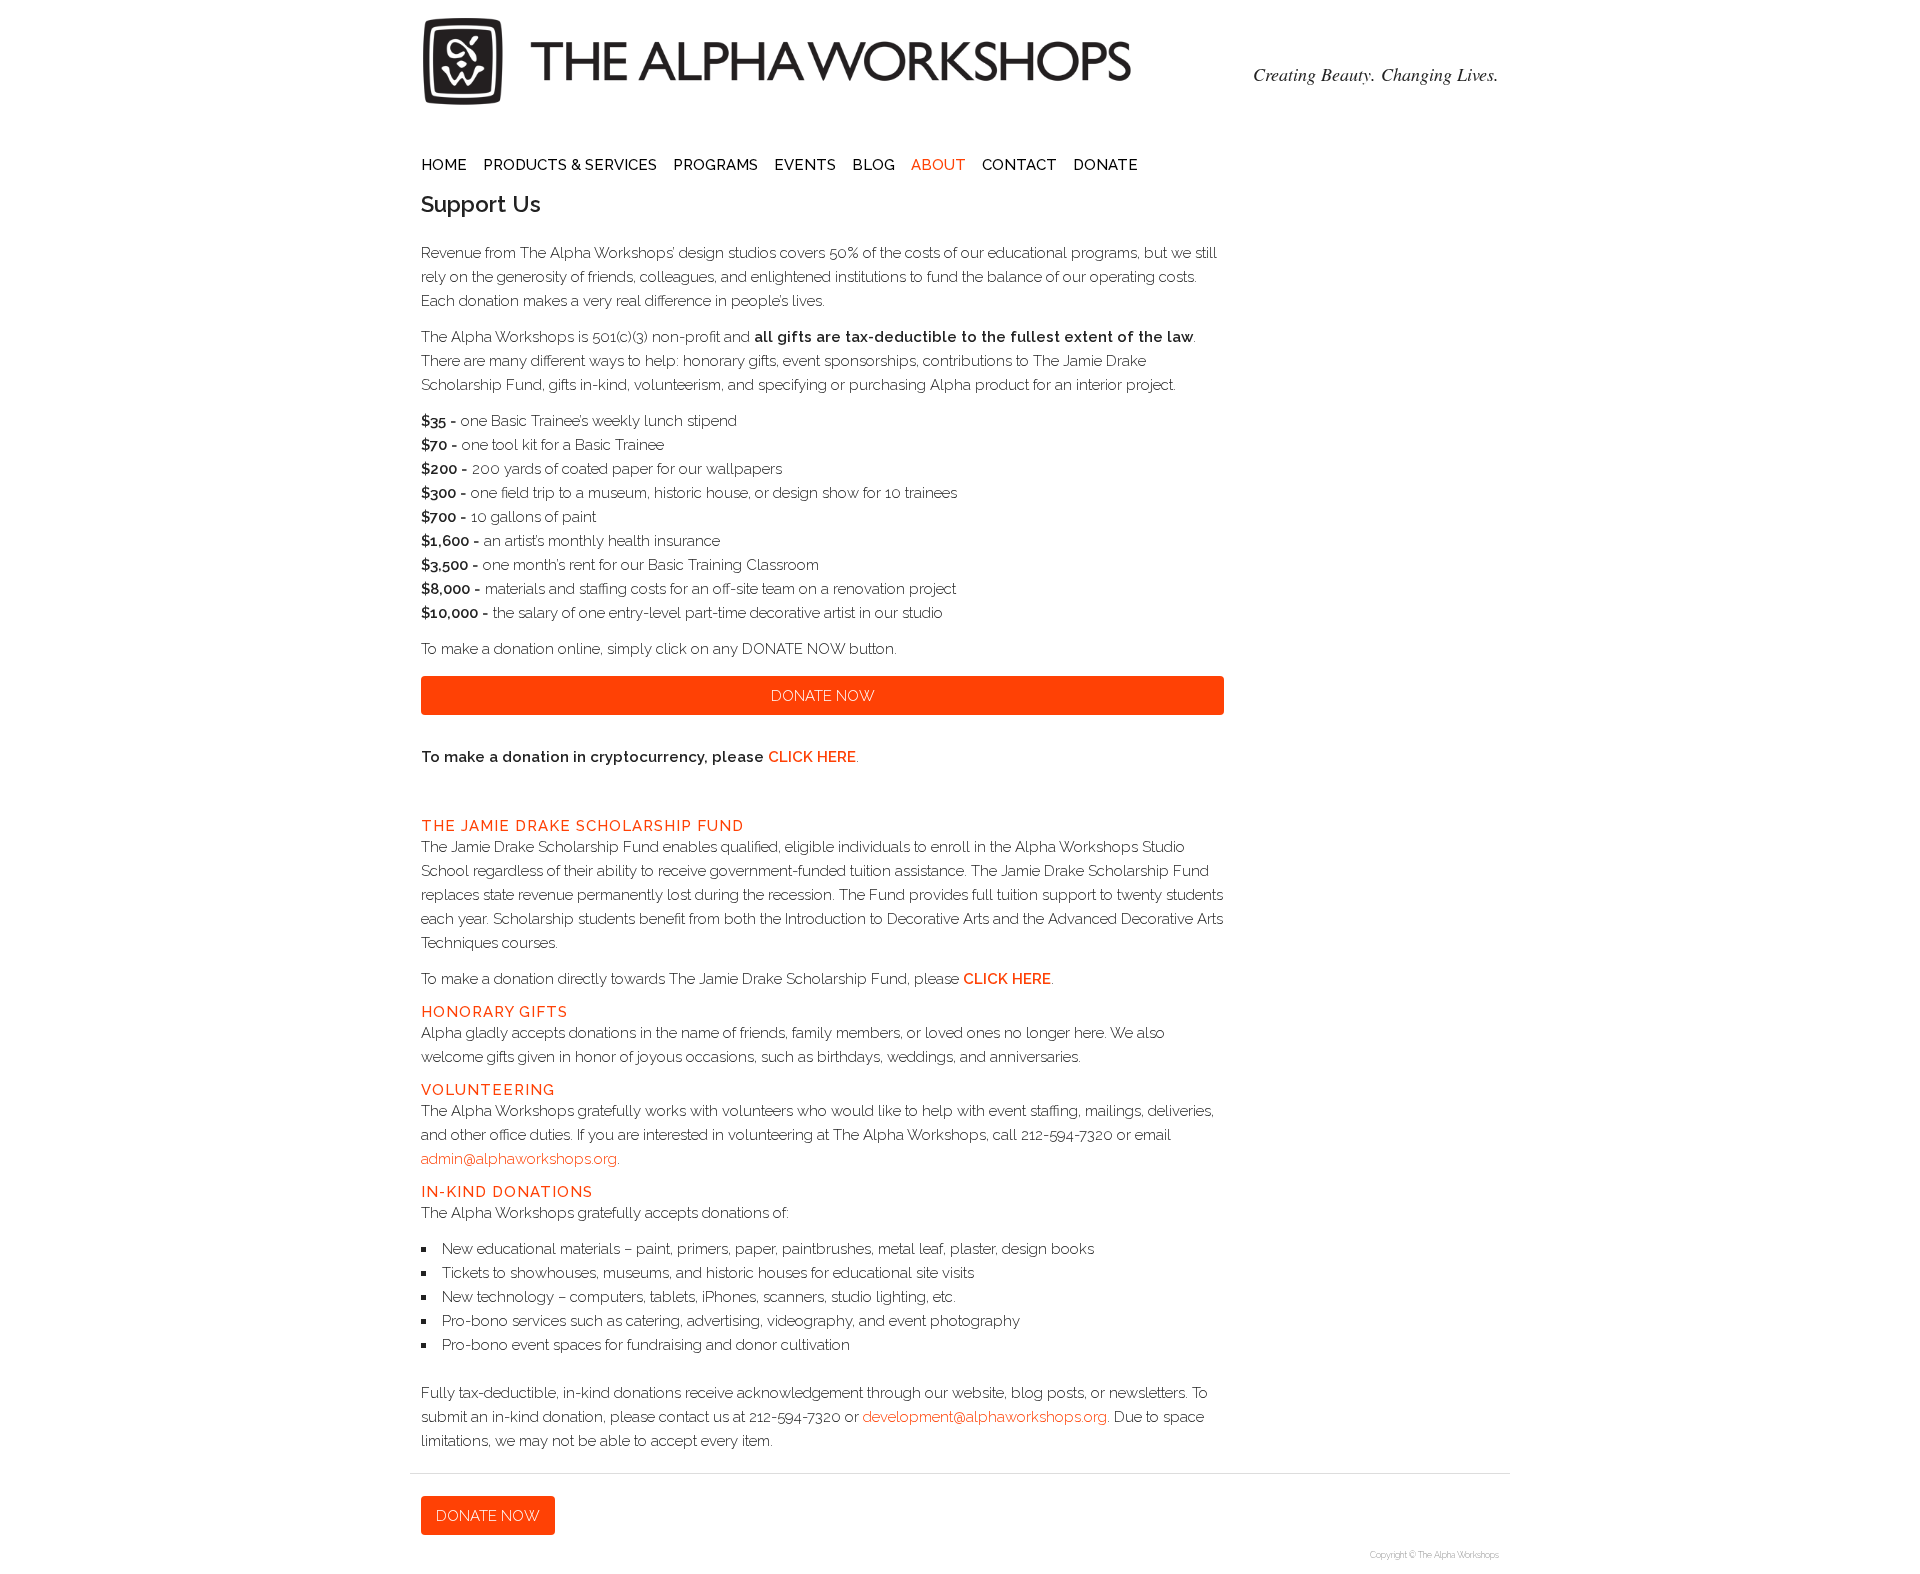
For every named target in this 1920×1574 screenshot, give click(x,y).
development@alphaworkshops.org (985, 1417)
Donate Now (823, 696)
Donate (1105, 165)
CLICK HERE (812, 757)
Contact (1019, 165)
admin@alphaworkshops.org (519, 1159)
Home (444, 165)
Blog (873, 165)
